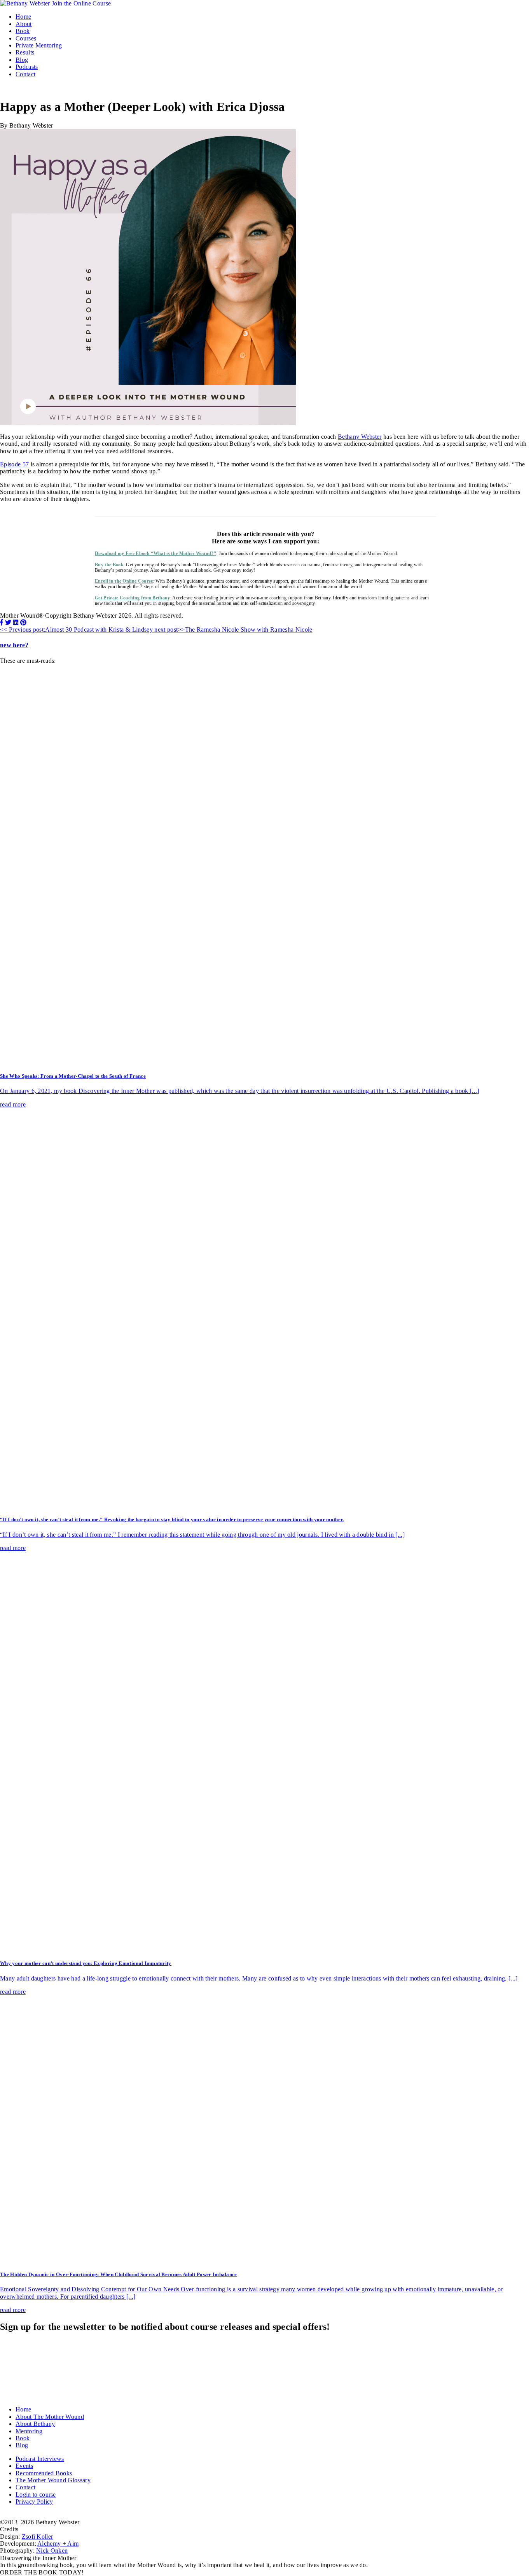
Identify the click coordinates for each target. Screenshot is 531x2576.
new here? (14, 645)
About (24, 24)
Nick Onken (52, 2551)
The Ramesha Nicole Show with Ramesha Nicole (233, 630)
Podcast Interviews (40, 2459)
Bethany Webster (360, 437)
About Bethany (35, 2424)
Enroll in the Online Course (124, 581)
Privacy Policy (34, 2502)
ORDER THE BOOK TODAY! (42, 2572)
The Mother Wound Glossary (53, 2480)
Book (23, 31)
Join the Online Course (81, 3)
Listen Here (15, 512)
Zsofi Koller (38, 2537)
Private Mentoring (39, 45)
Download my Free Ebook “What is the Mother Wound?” (155, 553)
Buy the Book (109, 565)
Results (25, 52)
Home (23, 17)
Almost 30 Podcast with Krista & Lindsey (77, 630)
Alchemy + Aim (58, 2544)
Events (24, 2466)
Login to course (36, 2495)
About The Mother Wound (50, 2417)
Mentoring (29, 2431)
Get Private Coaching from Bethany (133, 598)
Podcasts (27, 67)
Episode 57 (14, 464)
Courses (26, 38)
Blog (22, 60)
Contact (25, 74)
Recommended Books (44, 2473)
